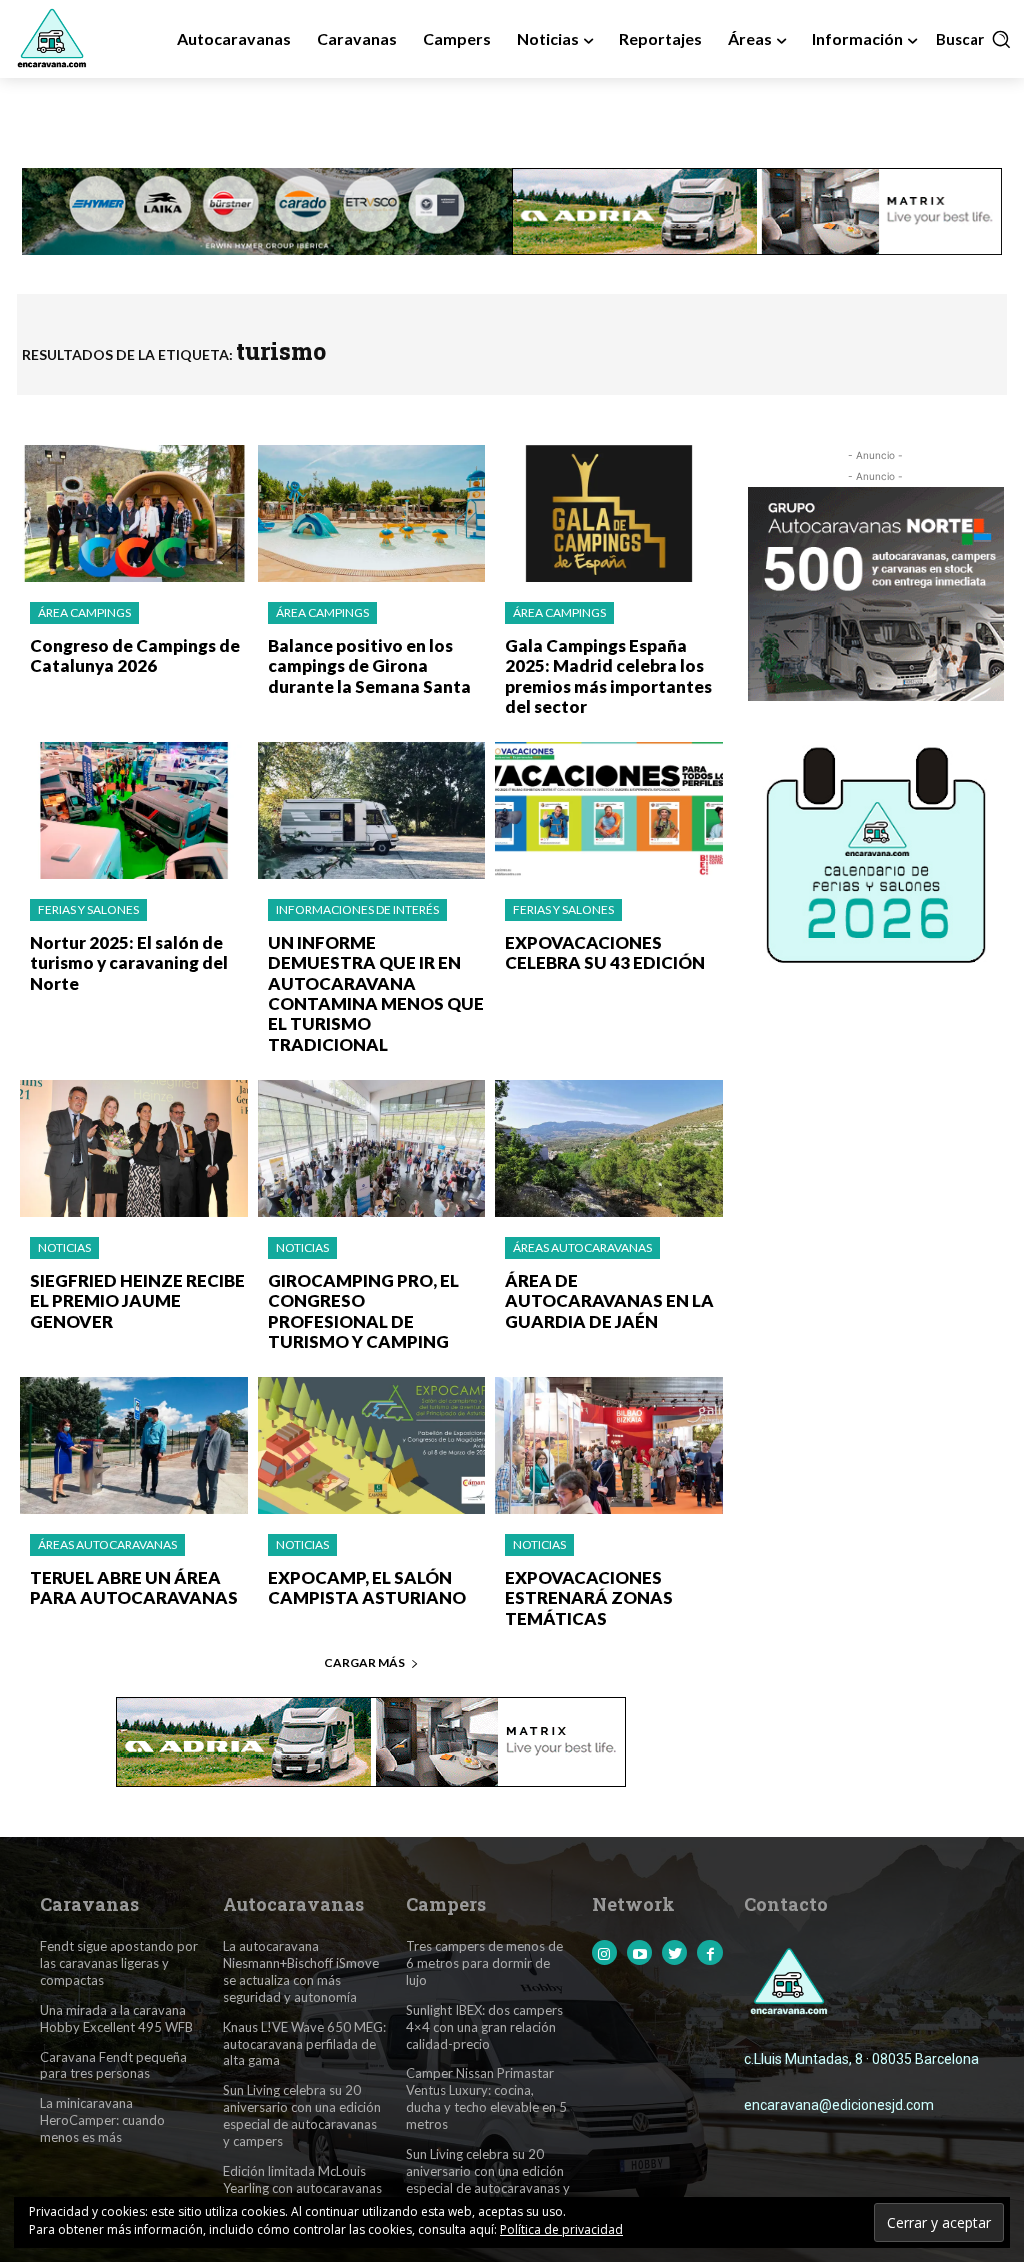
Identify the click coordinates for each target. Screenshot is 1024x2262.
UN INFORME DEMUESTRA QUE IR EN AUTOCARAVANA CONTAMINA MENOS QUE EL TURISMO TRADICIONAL (376, 993)
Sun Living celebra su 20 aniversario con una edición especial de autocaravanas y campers (302, 2115)
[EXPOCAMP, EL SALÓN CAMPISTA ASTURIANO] (372, 1445)
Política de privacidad (561, 2229)
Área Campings (84, 612)
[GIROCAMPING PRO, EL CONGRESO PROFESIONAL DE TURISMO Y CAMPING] (372, 1148)
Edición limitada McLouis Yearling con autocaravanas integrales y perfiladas (302, 2188)
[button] (974, 39)
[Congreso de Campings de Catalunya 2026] (134, 513)
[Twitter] (674, 1952)
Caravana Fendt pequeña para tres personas (113, 2065)
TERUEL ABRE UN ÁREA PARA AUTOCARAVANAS (134, 1587)
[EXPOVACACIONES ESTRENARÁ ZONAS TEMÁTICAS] (609, 1445)
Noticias (64, 1247)
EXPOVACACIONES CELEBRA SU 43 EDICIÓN (605, 952)
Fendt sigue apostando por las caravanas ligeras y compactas (119, 1963)
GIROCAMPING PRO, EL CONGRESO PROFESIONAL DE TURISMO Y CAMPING (363, 1311)
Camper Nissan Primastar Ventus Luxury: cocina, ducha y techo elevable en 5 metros (486, 2098)
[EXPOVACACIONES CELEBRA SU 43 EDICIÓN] (609, 810)
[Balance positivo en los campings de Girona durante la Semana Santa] (372, 513)
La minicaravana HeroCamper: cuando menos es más (102, 2120)
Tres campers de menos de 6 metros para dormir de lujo (484, 1963)
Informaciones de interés (357, 909)
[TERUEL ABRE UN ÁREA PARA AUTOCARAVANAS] (134, 1445)
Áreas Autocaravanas (582, 1247)
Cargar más (364, 1662)
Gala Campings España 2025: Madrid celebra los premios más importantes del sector (608, 676)
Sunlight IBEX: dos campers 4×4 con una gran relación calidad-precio (484, 2027)
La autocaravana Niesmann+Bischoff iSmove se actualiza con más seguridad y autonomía (301, 1971)
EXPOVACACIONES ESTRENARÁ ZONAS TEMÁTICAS (589, 1598)
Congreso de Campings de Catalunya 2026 (135, 655)
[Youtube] (639, 1952)
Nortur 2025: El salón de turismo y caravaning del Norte (129, 963)
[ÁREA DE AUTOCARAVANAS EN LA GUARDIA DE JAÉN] (609, 1148)
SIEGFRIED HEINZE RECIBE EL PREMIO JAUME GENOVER (137, 1301)
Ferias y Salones (88, 909)
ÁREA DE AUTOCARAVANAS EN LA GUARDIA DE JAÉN (609, 1301)
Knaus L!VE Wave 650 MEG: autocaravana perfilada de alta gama (304, 2044)
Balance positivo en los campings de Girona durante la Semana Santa (369, 666)
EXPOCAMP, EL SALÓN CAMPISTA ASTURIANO (367, 1587)
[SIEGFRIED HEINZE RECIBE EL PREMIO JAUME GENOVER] (134, 1148)
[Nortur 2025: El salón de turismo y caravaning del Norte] (134, 810)
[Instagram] (604, 1952)
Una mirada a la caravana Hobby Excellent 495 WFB (116, 2018)
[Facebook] (709, 1952)
